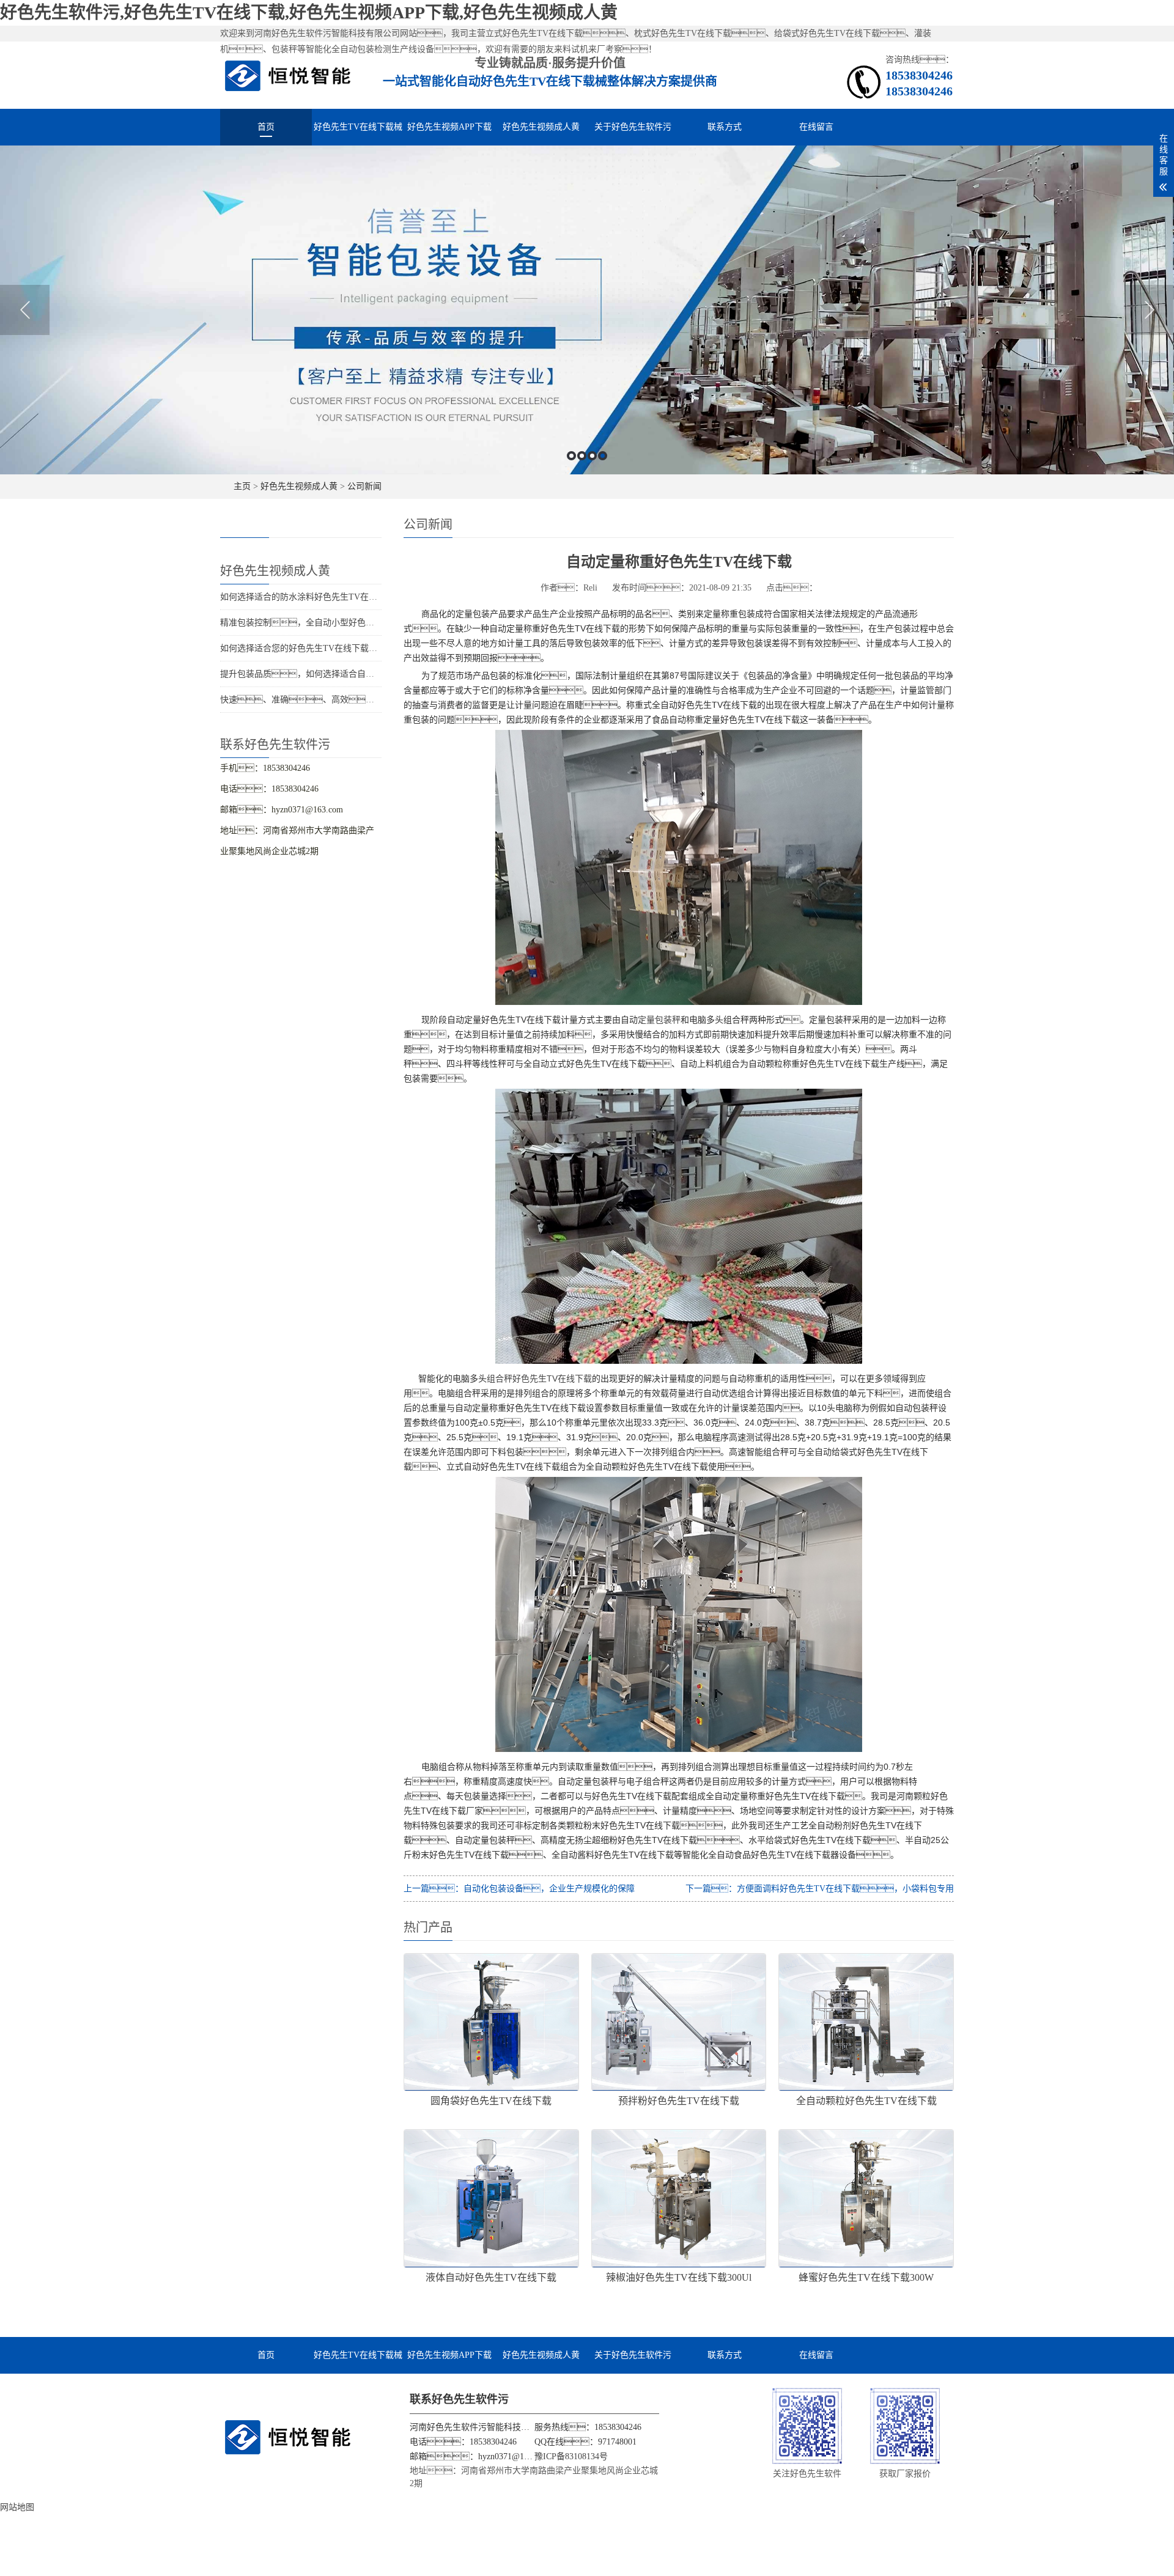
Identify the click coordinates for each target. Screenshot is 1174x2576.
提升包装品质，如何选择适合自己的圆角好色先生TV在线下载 (350, 674)
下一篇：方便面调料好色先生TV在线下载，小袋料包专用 (820, 1889)
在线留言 (816, 127)
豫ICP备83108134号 (571, 2456)
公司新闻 (364, 486)
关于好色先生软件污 (633, 127)
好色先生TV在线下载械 (358, 127)
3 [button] (592, 456)
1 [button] (571, 456)
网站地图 (17, 2507)
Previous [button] (25, 310)
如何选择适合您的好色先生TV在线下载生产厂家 (312, 648)
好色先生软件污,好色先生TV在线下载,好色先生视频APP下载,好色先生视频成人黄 (309, 13)
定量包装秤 (659, 1020)
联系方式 (725, 127)
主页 (242, 486)
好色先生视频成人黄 (541, 127)
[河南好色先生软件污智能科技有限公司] (288, 75)
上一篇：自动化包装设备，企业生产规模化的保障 (519, 1889)
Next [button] (1149, 310)
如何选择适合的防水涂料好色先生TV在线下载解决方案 (324, 597)
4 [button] (603, 456)
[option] (587, 310)
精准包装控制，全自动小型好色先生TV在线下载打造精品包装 (350, 623)
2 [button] (582, 456)
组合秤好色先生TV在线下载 (539, 1378)
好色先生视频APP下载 (449, 127)
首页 (266, 127)
